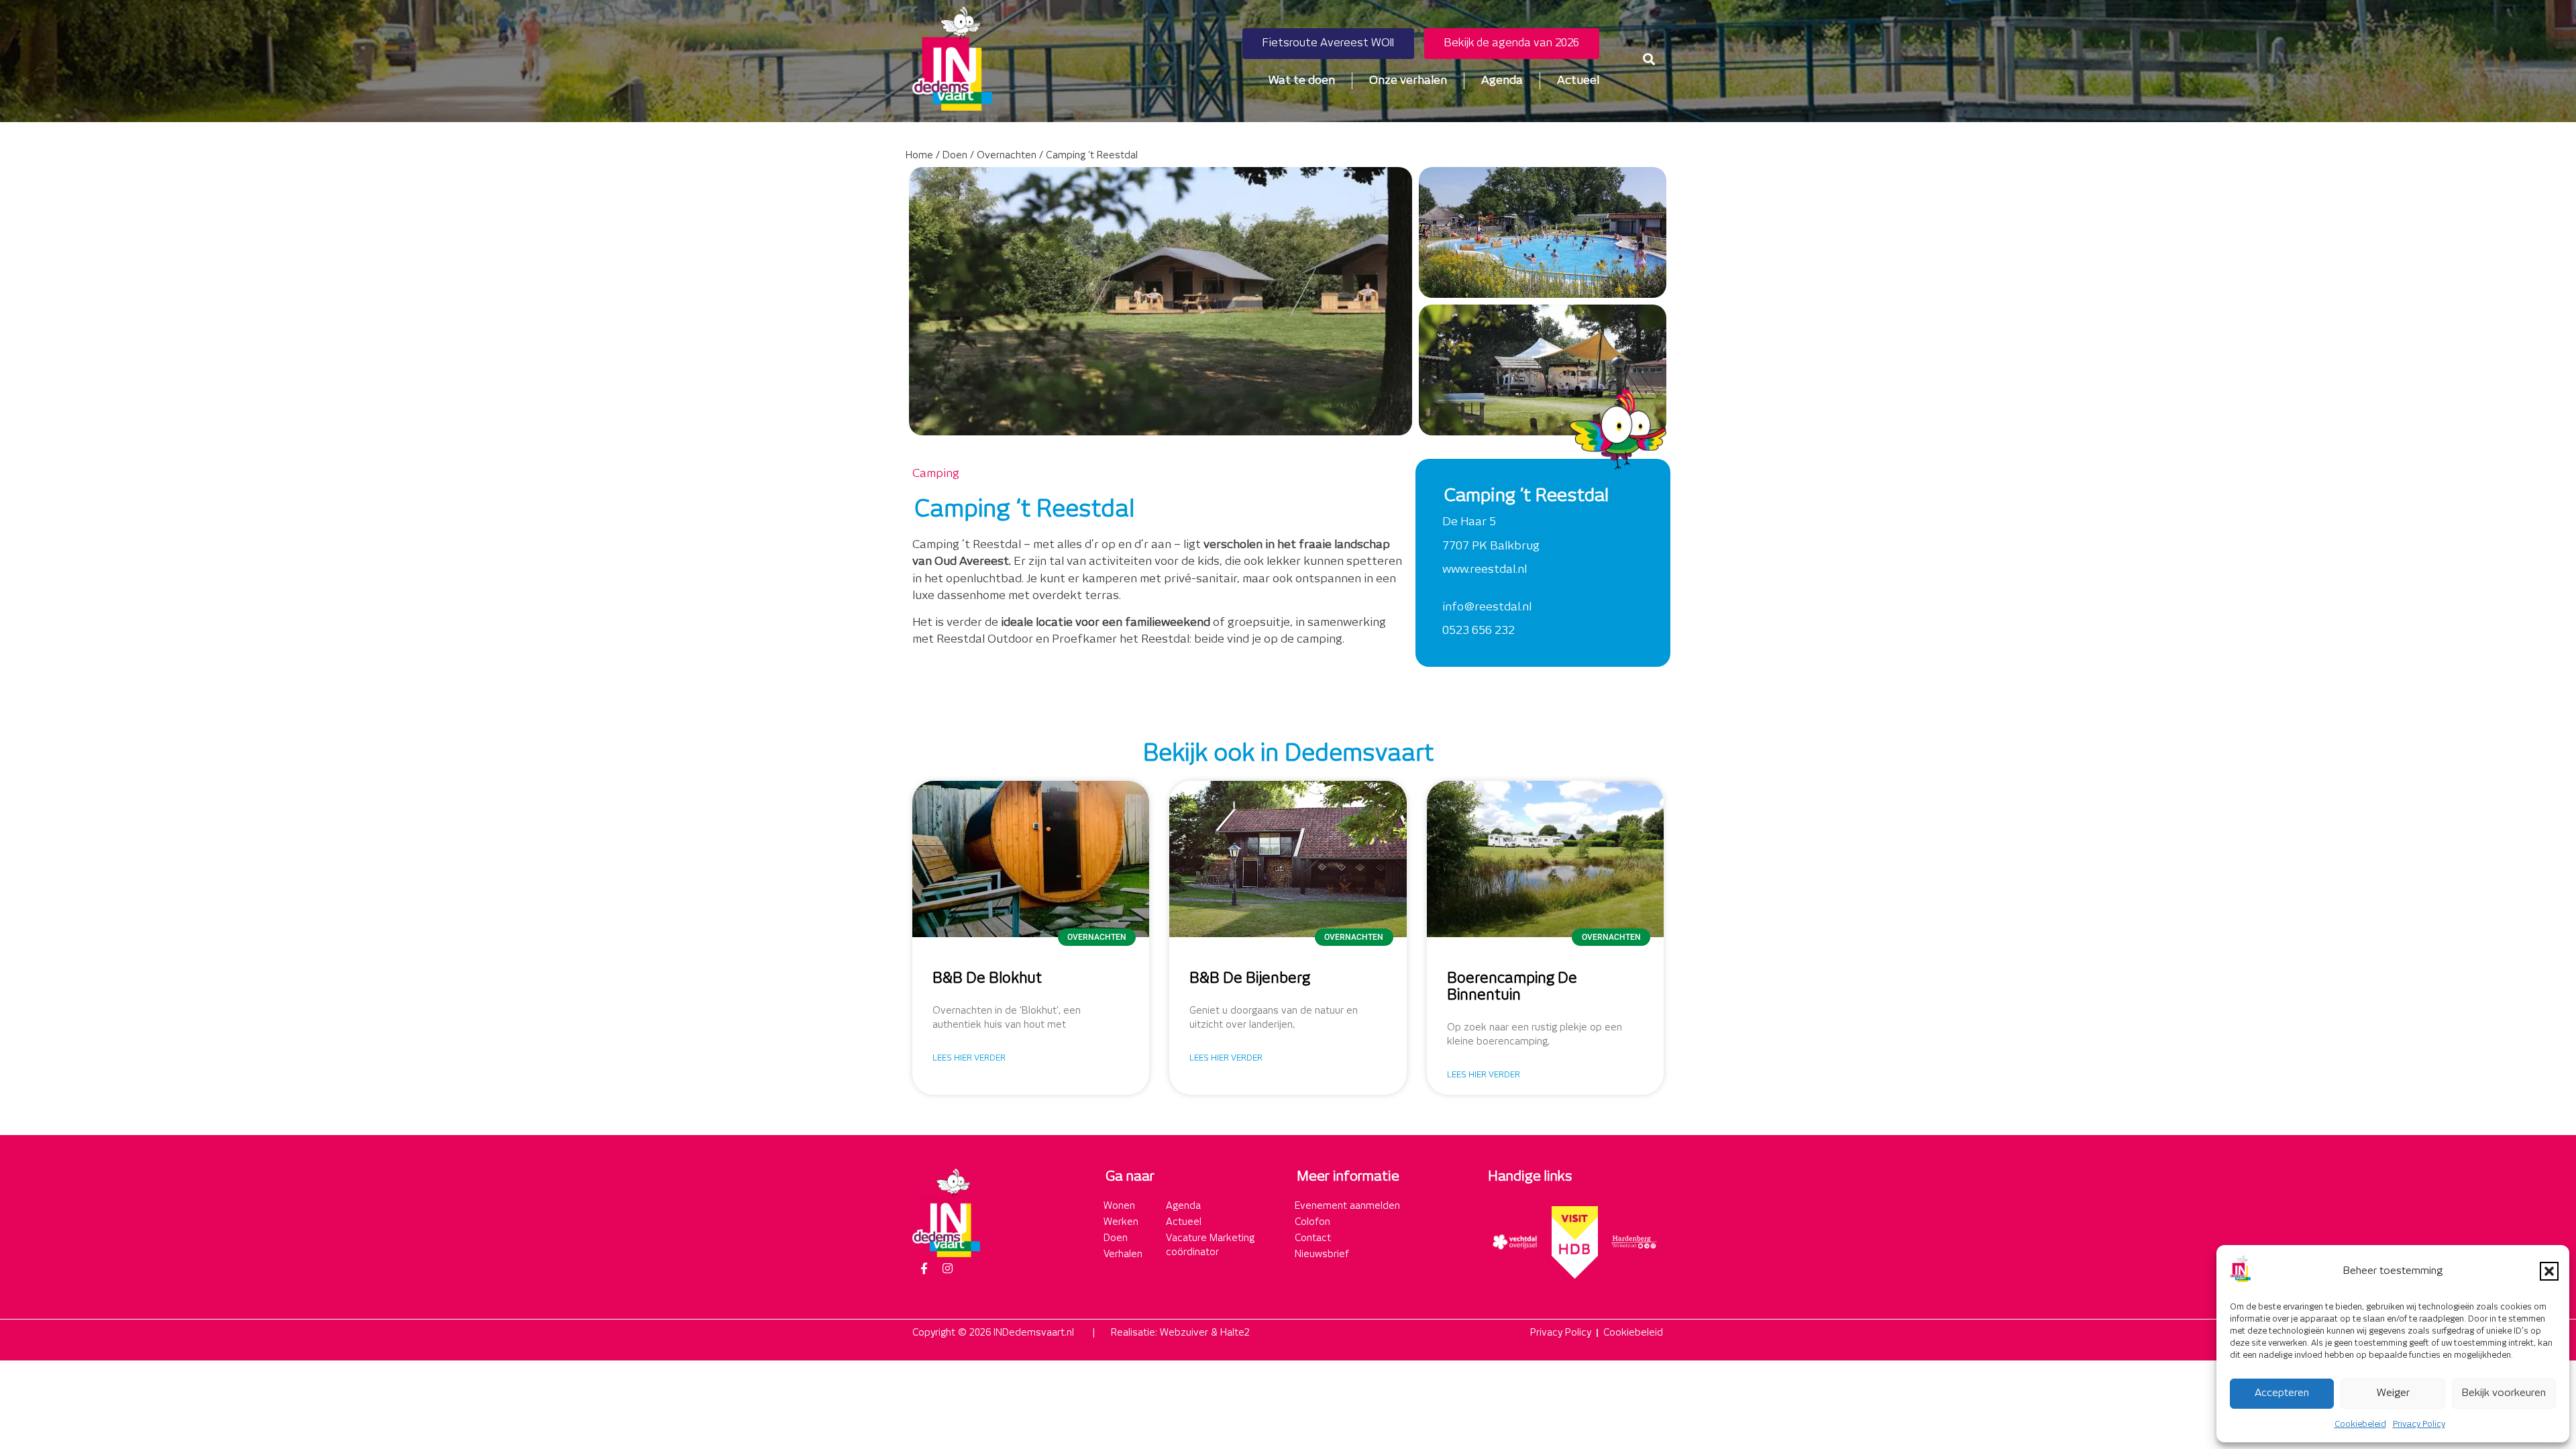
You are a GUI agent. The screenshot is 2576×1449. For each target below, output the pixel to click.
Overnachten (1007, 156)
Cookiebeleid (2360, 1425)
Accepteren (2282, 1393)
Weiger (2393, 1393)
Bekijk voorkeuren (2504, 1393)
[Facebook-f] (924, 1269)
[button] (2549, 1271)
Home (919, 156)
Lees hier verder (969, 1058)
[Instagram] (947, 1269)
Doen (955, 156)
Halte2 (1235, 1333)
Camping (936, 474)
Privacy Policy (2419, 1425)
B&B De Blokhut (987, 979)
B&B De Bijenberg (1250, 979)
